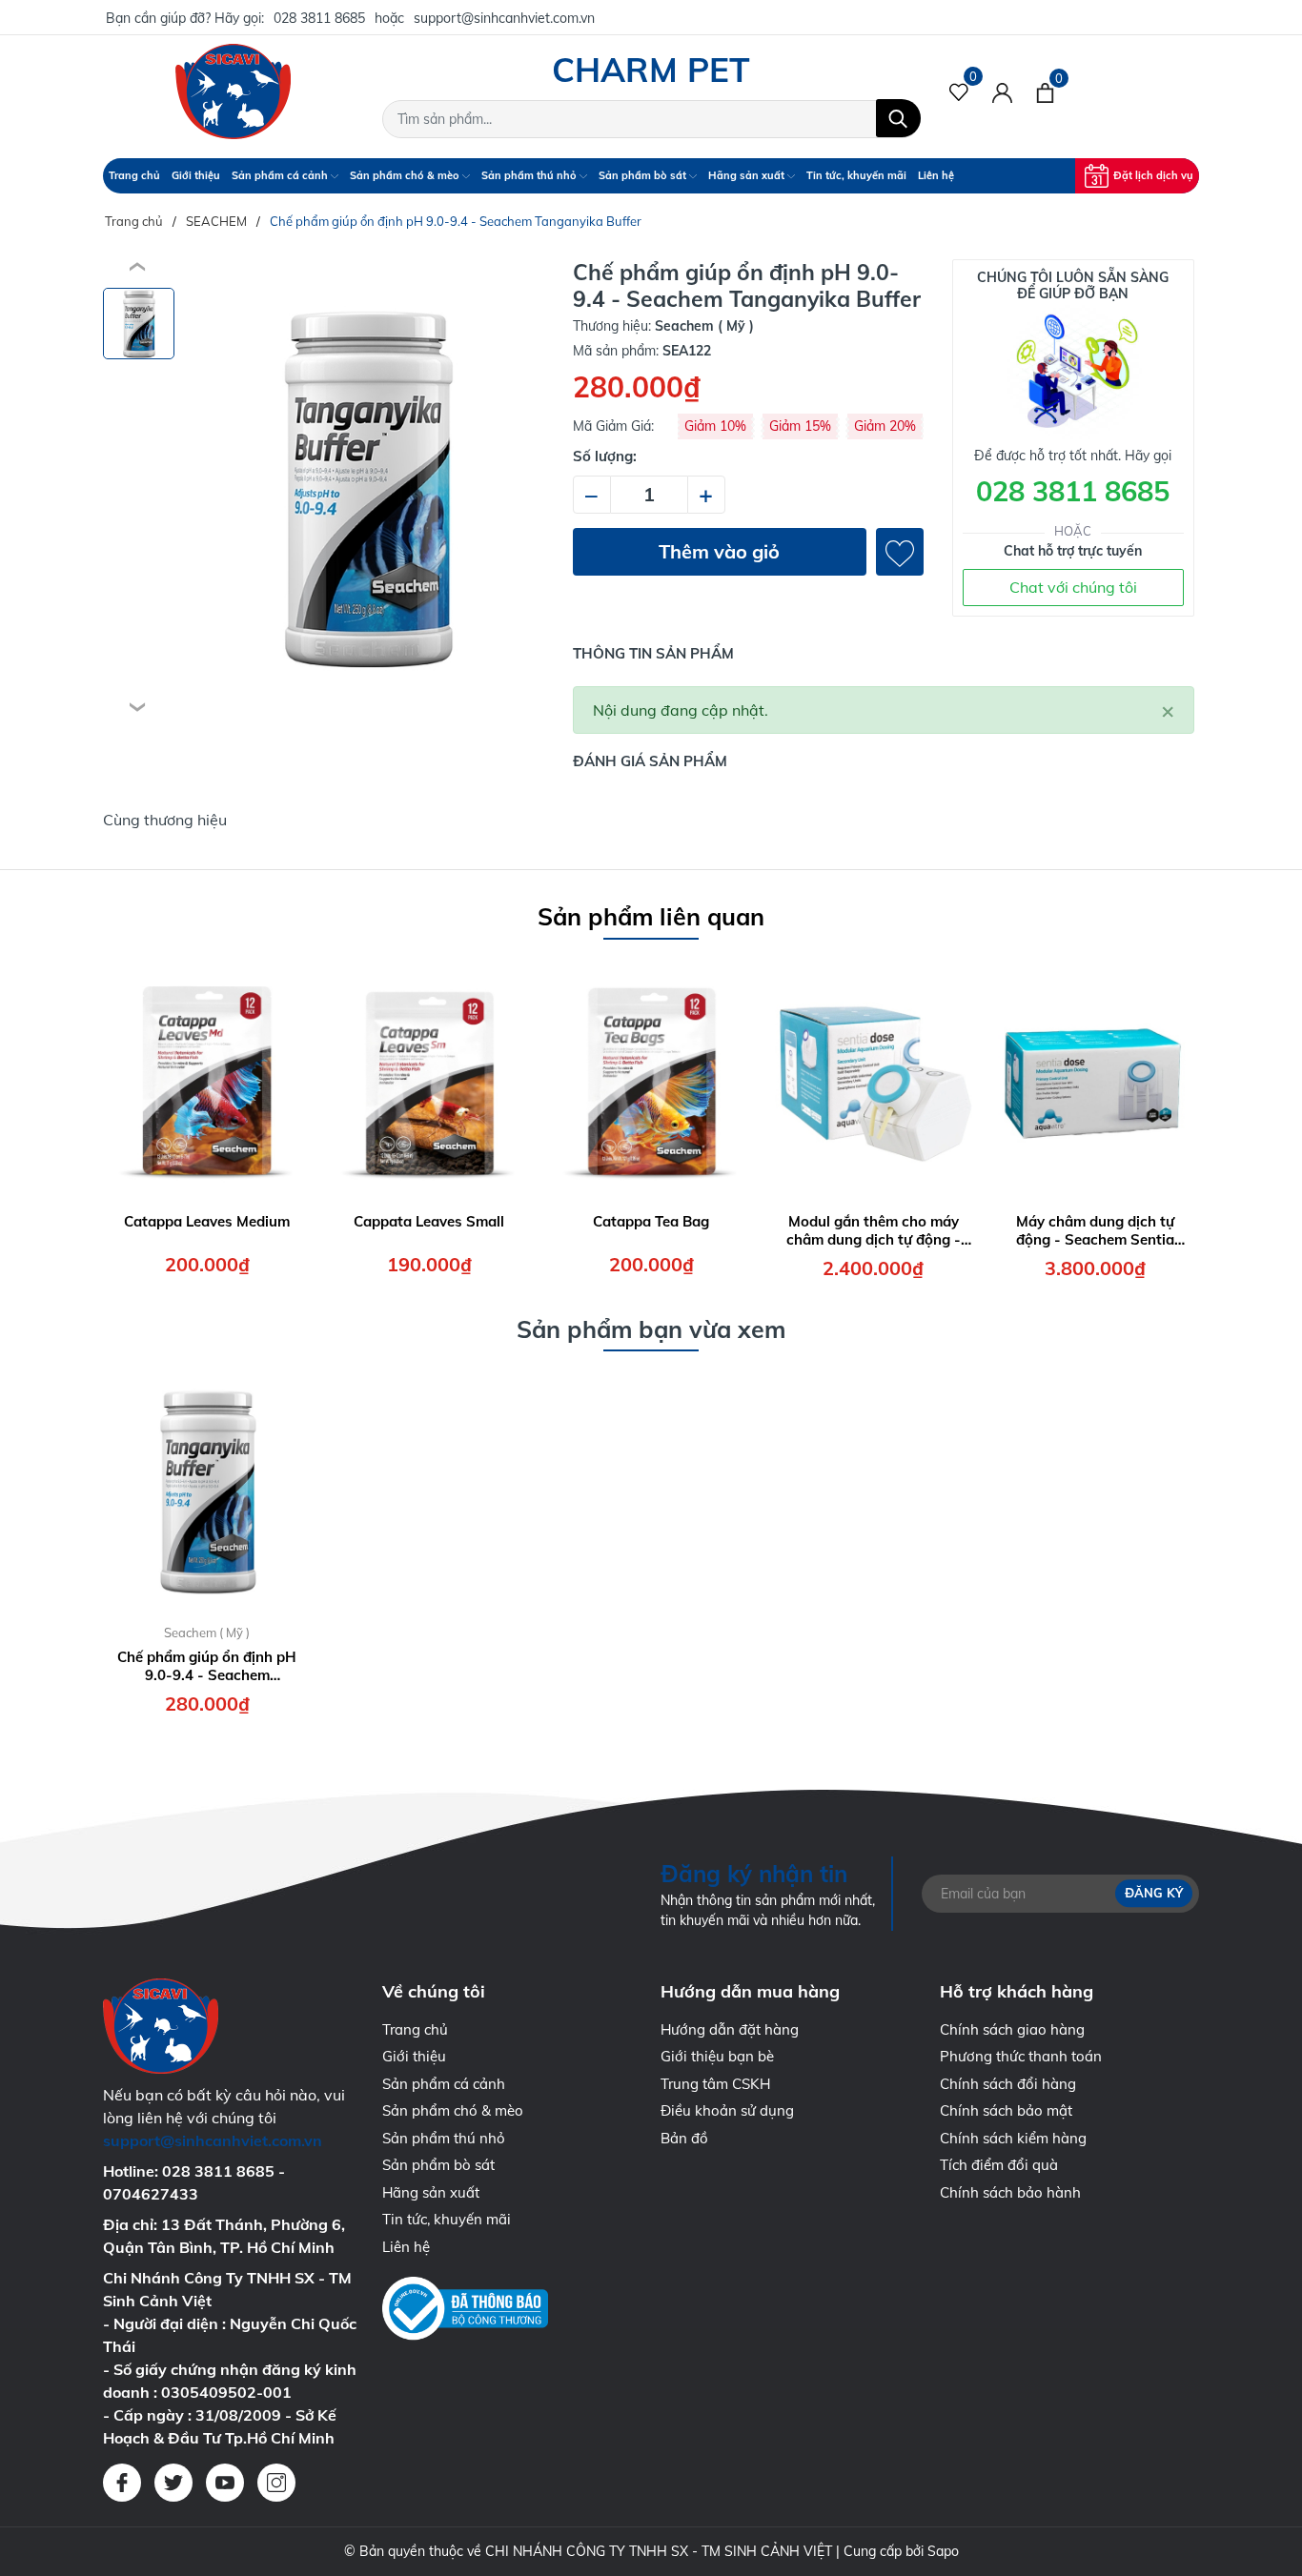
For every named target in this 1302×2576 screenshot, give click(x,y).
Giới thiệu (196, 175)
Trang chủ (134, 175)
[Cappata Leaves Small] (429, 1080)
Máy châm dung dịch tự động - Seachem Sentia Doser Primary (1095, 1231)
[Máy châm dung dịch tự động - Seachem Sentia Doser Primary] (1095, 1080)
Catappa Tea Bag (651, 1221)
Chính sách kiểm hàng (1013, 2138)
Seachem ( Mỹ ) (207, 1633)
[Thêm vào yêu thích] (900, 552)
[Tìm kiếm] (898, 118)
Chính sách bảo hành (1010, 2192)
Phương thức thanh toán (1021, 2056)
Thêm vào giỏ (719, 551)
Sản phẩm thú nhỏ (530, 175)
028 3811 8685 (319, 18)
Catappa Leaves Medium (207, 1221)
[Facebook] (122, 2483)
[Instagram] (276, 2483)
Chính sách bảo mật (1006, 2110)
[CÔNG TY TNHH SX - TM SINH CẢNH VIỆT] (233, 91)
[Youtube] (225, 2483)
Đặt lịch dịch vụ (1153, 175)
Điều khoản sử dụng (727, 2110)
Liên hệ (936, 175)
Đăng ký (1154, 1893)
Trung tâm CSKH (715, 2084)
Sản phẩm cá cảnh (281, 175)
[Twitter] (173, 2483)
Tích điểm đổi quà (999, 2165)
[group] (366, 488)
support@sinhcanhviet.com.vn (504, 18)
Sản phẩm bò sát (644, 175)
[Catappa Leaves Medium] (207, 1080)
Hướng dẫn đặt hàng (730, 2029)
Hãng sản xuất (748, 175)
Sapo (943, 2551)
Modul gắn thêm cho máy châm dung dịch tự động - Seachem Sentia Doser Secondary (874, 1231)
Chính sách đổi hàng (1008, 2084)
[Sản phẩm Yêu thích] (959, 91)
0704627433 (151, 2194)
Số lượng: (605, 456)
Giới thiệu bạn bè (717, 2056)
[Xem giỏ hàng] (1045, 91)
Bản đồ (684, 2138)
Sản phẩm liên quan (651, 916)
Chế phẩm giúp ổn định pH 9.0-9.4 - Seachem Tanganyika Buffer (207, 1666)
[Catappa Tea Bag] (651, 1080)
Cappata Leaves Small (429, 1221)
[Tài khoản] (1002, 91)
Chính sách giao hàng (1012, 2029)
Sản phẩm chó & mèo (406, 175)
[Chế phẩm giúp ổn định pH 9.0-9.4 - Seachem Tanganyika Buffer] (207, 1491)
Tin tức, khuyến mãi (856, 175)
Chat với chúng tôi (1073, 587)
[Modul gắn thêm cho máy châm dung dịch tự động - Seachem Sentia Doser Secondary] (873, 1080)
